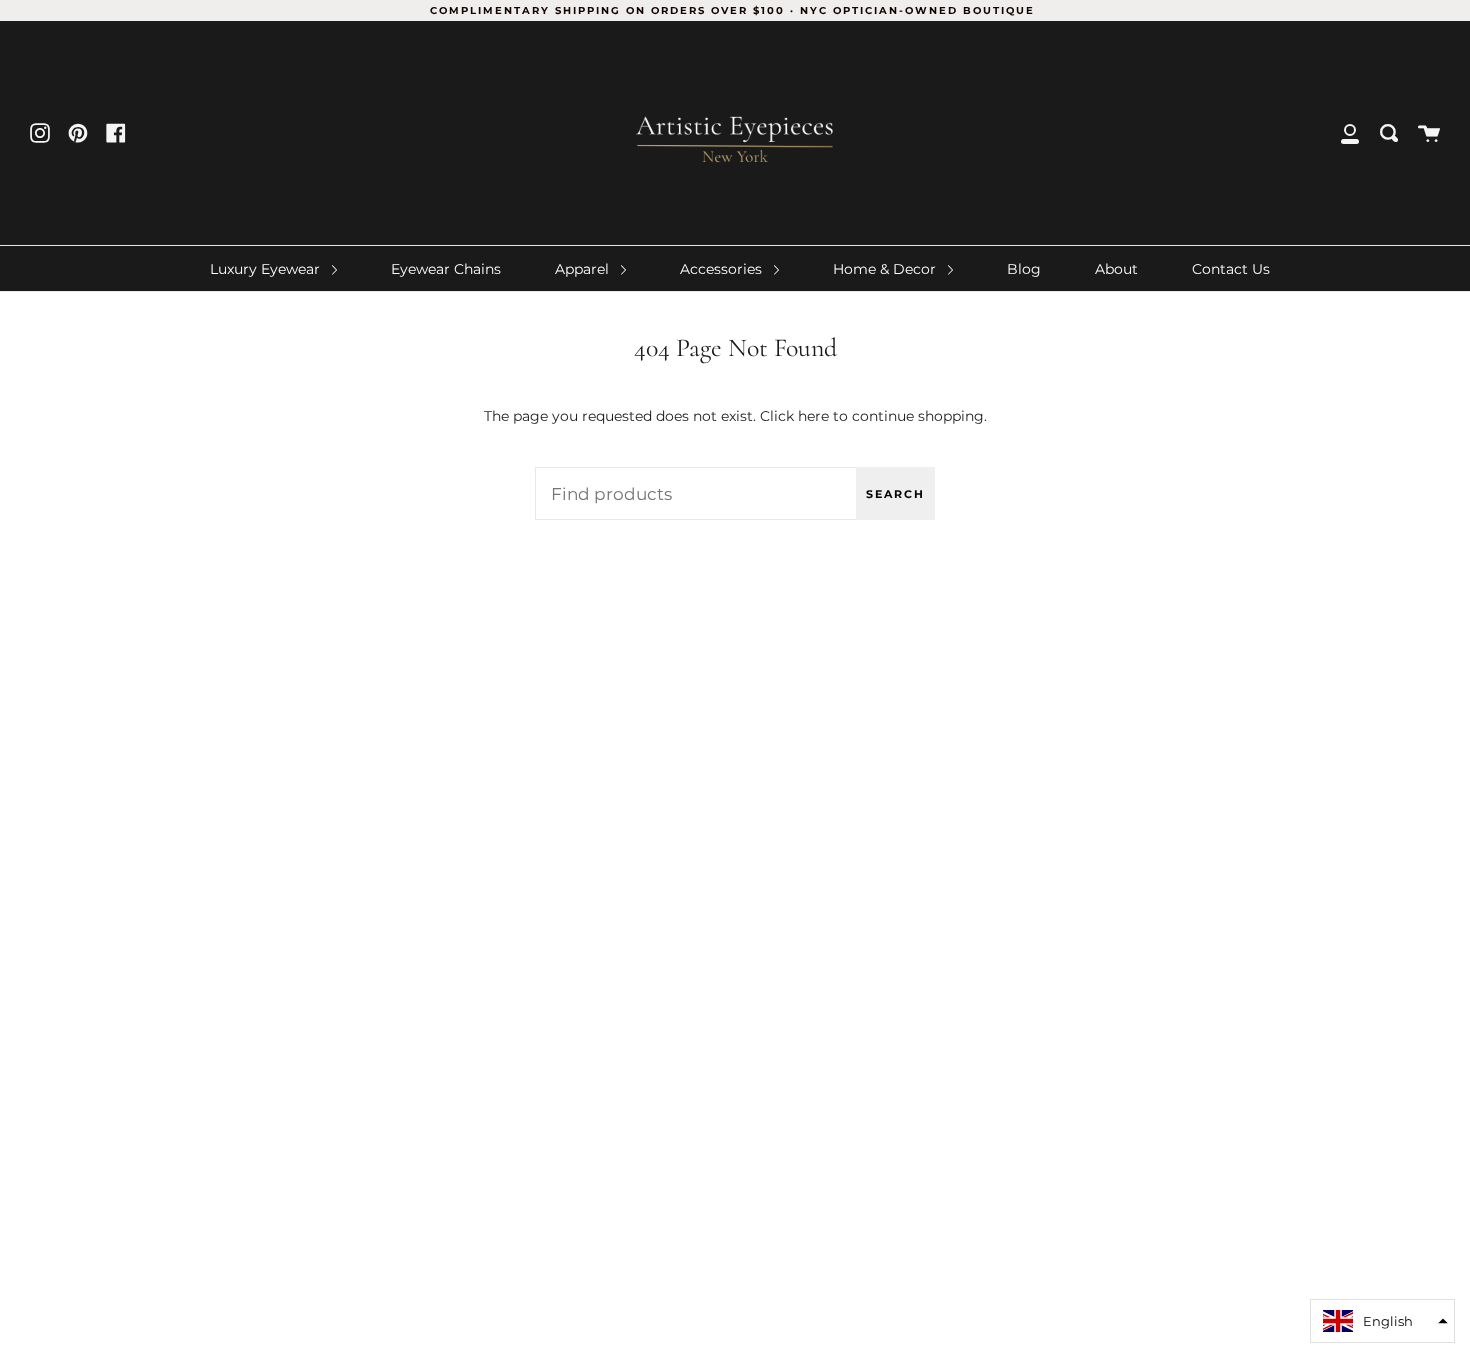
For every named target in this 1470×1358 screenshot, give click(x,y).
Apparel (584, 269)
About (1116, 269)
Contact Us (1231, 269)
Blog (1024, 269)
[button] (1382, 1321)
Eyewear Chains (446, 269)
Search (895, 494)
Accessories (723, 269)
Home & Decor (886, 269)
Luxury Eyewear (267, 269)
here (813, 416)
